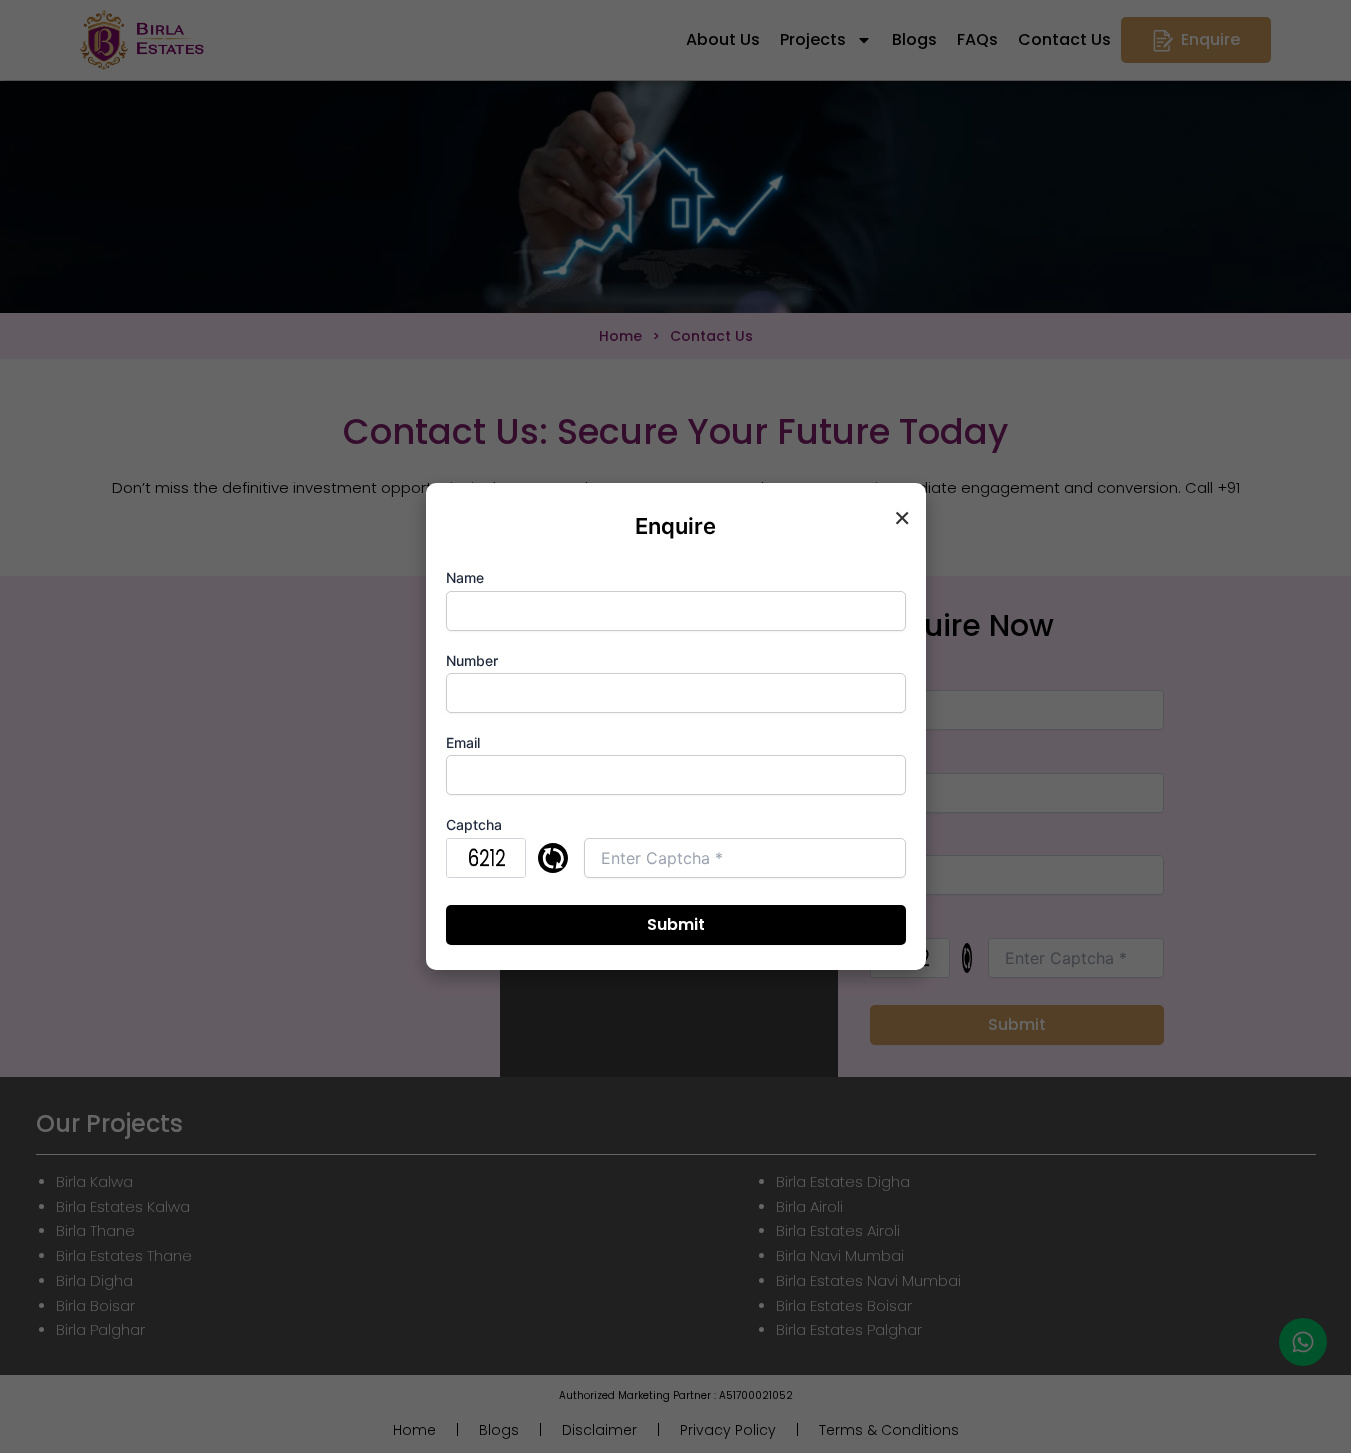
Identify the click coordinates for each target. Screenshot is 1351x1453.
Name (465, 577)
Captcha (474, 824)
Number (472, 660)
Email (463, 742)
